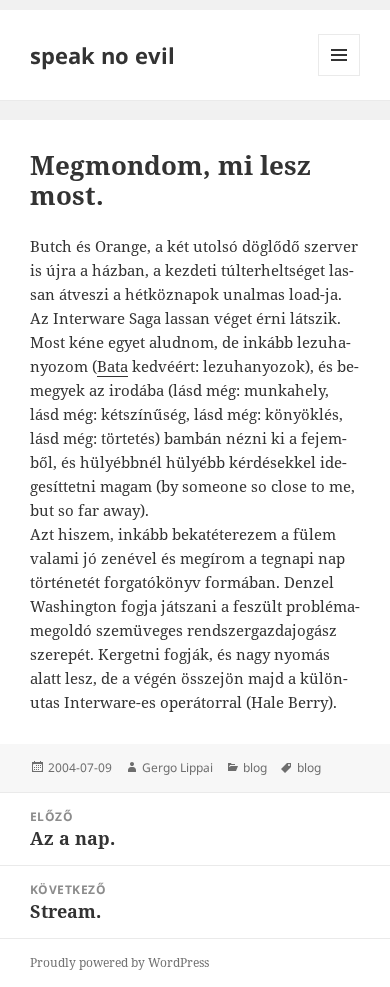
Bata (112, 366)
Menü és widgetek (339, 75)
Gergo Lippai (177, 767)
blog (255, 767)
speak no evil (102, 55)
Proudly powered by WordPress (119, 962)
